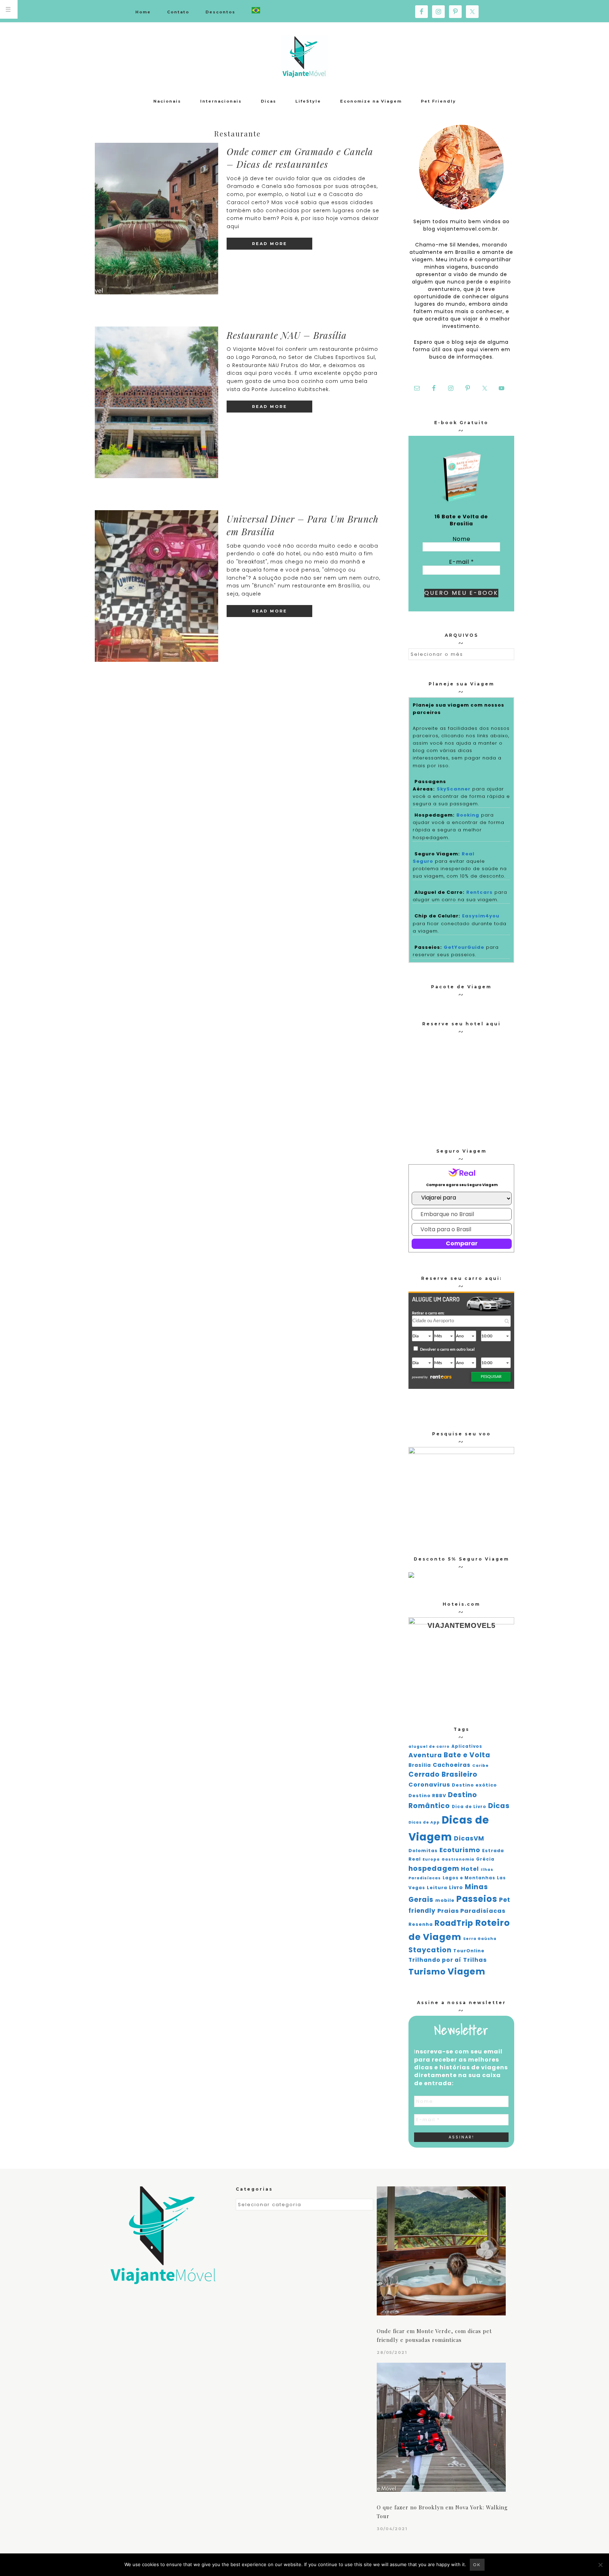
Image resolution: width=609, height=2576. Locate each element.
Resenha (421, 1924)
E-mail (462, 562)
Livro (456, 1888)
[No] (600, 2565)
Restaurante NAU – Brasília (287, 335)
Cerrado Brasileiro (443, 1774)
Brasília (420, 1765)
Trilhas (475, 1960)
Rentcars (479, 892)
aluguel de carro (429, 1747)
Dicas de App (424, 1822)
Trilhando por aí (435, 1960)
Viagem (466, 1971)
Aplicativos (467, 1746)
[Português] (256, 11)
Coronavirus (429, 1785)
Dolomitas (423, 1851)
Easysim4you (481, 916)
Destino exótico (474, 1785)
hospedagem (434, 1869)
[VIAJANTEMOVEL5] (411, 1576)
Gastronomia (458, 1859)
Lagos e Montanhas (469, 1878)
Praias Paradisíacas (471, 1911)
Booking (468, 815)
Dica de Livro (469, 1807)
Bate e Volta (467, 1755)
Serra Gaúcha (480, 1939)
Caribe (481, 1766)
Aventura (425, 1755)
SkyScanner (454, 789)
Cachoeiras (452, 1765)
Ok (477, 2565)
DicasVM (469, 1838)
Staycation (430, 1950)
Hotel (470, 1869)
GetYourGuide (464, 947)
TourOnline (469, 1951)
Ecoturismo (460, 1850)
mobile (445, 1900)
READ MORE (270, 244)
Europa (431, 1859)
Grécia (485, 1859)
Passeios (477, 1899)
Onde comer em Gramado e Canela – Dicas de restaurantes (300, 158)
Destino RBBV (427, 1796)
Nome (462, 539)
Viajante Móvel (304, 56)
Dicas (499, 1806)
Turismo (427, 1972)
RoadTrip (454, 1923)
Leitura (437, 1888)
